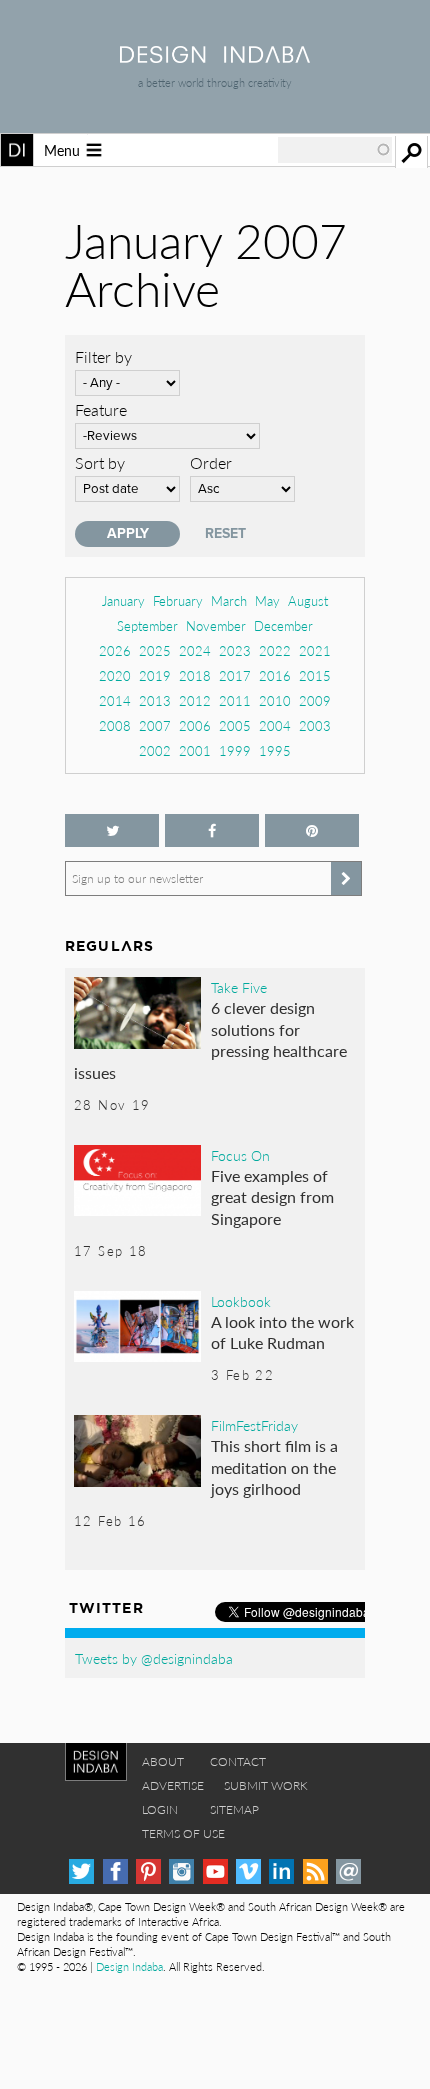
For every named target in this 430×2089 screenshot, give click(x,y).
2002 (155, 750)
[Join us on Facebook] (212, 830)
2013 (155, 700)
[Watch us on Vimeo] (248, 1871)
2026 (115, 650)
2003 (315, 725)
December (283, 625)
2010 (275, 700)
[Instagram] (181, 1871)
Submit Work (266, 1785)
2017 (235, 675)
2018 (195, 675)
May (267, 600)
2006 (195, 725)
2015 (315, 675)
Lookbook (241, 1301)
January (123, 600)
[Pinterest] (148, 1871)
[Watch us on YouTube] (215, 1871)
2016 (275, 675)
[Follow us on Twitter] (112, 830)
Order (211, 462)
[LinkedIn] (281, 1871)
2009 (315, 700)
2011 (235, 700)
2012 (195, 700)
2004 (275, 725)
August (308, 600)
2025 (155, 650)
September (147, 625)
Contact (238, 1761)
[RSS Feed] (315, 1871)
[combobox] (335, 150)
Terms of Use (183, 1833)
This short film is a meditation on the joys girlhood (274, 1467)
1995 (275, 750)
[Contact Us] (348, 1871)
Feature (101, 409)
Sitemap (234, 1809)
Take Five (239, 987)
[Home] (215, 56)
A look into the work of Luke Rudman (282, 1332)
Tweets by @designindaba (154, 1658)
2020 (115, 675)
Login (160, 1809)
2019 (155, 675)
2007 (155, 725)
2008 (115, 725)
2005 (235, 725)
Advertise (173, 1785)
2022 (275, 650)
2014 (115, 700)
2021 (315, 650)
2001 (195, 750)
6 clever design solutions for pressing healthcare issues (210, 1040)
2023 (235, 650)
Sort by (100, 462)
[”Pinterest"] (312, 830)
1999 (235, 750)
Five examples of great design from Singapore (272, 1197)
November (216, 625)
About (163, 1761)
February (178, 600)
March (229, 600)
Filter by (103, 356)
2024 (195, 650)
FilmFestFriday (254, 1425)
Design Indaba (129, 1966)
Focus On (240, 1155)
